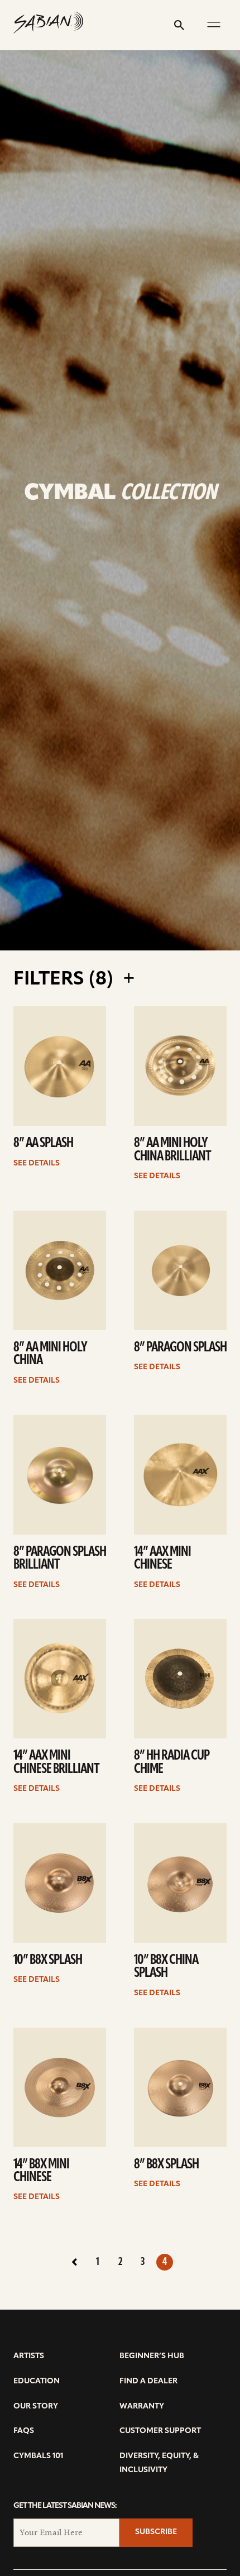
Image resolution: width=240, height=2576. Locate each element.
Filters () (66, 980)
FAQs (24, 2431)
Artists (29, 2356)
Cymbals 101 (38, 2456)
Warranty (142, 2407)
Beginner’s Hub (152, 2356)
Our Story (36, 2407)
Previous (75, 2262)
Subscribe (156, 2532)
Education (37, 2381)
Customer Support (160, 2431)
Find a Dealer (148, 2381)
